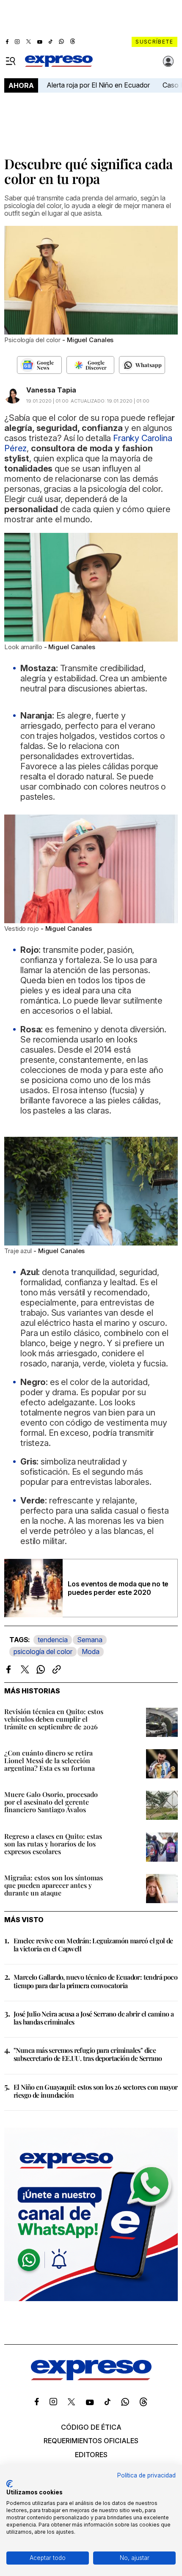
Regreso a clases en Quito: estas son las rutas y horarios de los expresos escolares (53, 1844)
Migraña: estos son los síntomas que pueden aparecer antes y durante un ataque (54, 1885)
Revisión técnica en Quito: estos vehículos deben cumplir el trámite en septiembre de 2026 (54, 1719)
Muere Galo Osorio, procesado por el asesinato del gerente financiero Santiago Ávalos (51, 1802)
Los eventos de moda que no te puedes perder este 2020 (118, 1588)
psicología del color (43, 1651)
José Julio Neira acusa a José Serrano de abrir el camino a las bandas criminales (94, 2018)
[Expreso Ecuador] (91, 2378)
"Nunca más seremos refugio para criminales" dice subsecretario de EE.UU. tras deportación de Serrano (88, 2054)
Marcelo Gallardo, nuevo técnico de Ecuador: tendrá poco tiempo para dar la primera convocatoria (95, 1981)
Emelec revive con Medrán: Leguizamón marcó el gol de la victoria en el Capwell (93, 1945)
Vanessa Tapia (51, 390)
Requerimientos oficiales (91, 2441)
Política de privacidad (146, 2475)
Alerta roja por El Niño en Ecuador (98, 85)
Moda (91, 1651)
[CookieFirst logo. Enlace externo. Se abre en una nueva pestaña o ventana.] (10, 2484)
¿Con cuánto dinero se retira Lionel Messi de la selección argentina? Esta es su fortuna (50, 1760)
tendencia (53, 1640)
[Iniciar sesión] (168, 61)
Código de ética (91, 2427)
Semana (90, 1640)
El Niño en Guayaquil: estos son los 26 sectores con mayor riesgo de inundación (96, 2091)
